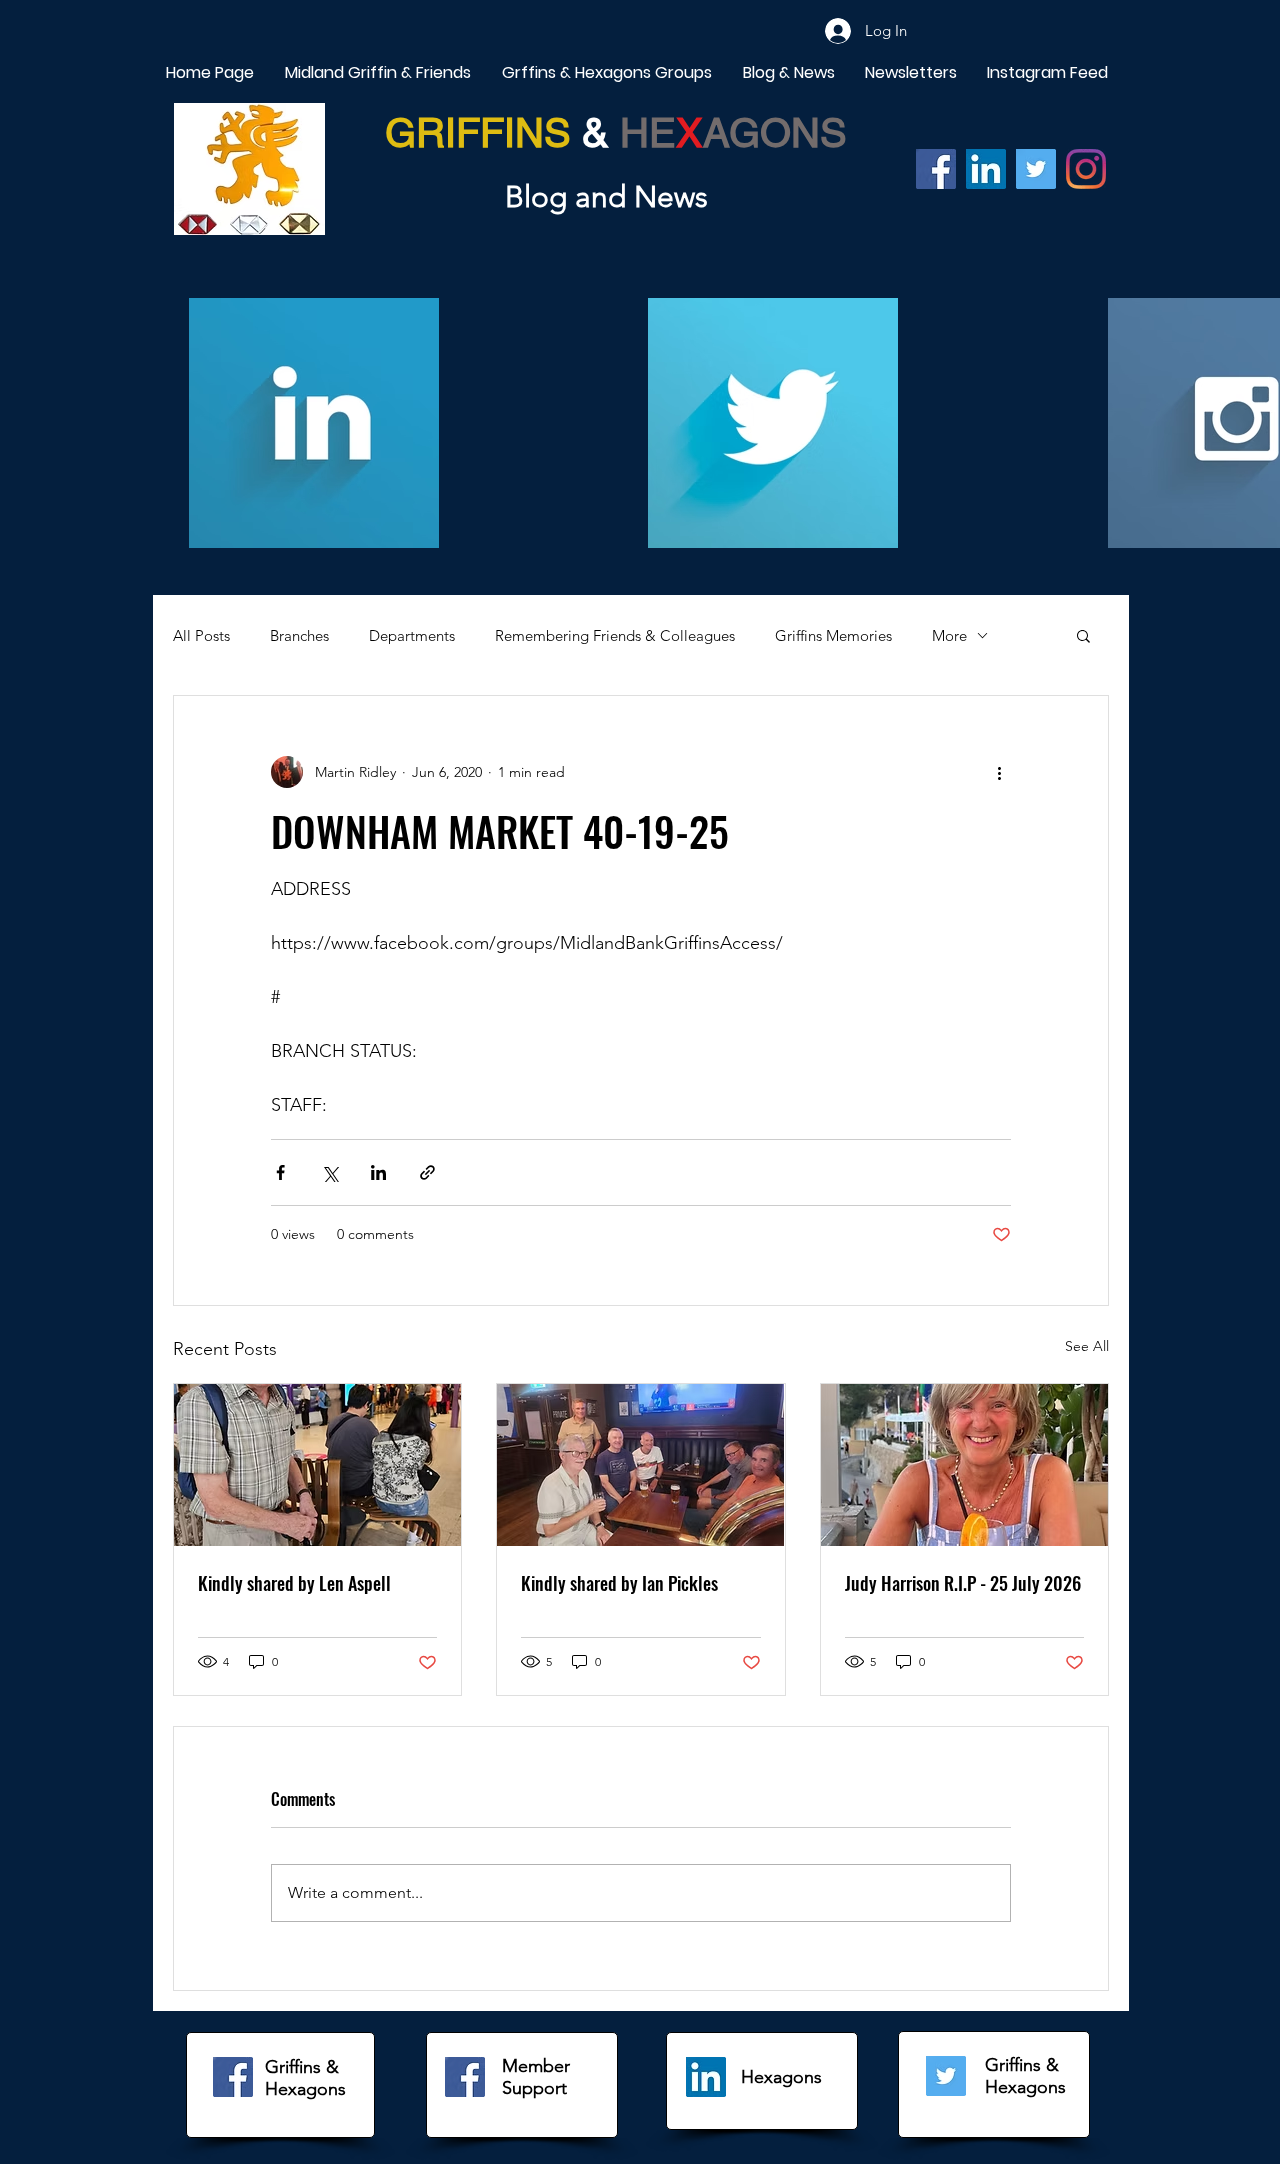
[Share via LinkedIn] (378, 1172)
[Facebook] (936, 169)
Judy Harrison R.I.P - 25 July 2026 (963, 1583)
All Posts (201, 635)
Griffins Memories (833, 635)
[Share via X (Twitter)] (329, 1172)
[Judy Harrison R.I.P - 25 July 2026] (964, 1465)
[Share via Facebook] (280, 1172)
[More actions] (999, 772)
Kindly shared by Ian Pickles (619, 1583)
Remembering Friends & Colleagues (615, 635)
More (949, 635)
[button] (1083, 635)
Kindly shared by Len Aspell (294, 1583)
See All (1087, 1346)
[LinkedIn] (706, 2077)
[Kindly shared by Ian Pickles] (640, 1465)
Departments (412, 635)
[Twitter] (1036, 169)
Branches (299, 635)
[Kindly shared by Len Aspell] (317, 1465)
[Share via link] (427, 1172)
